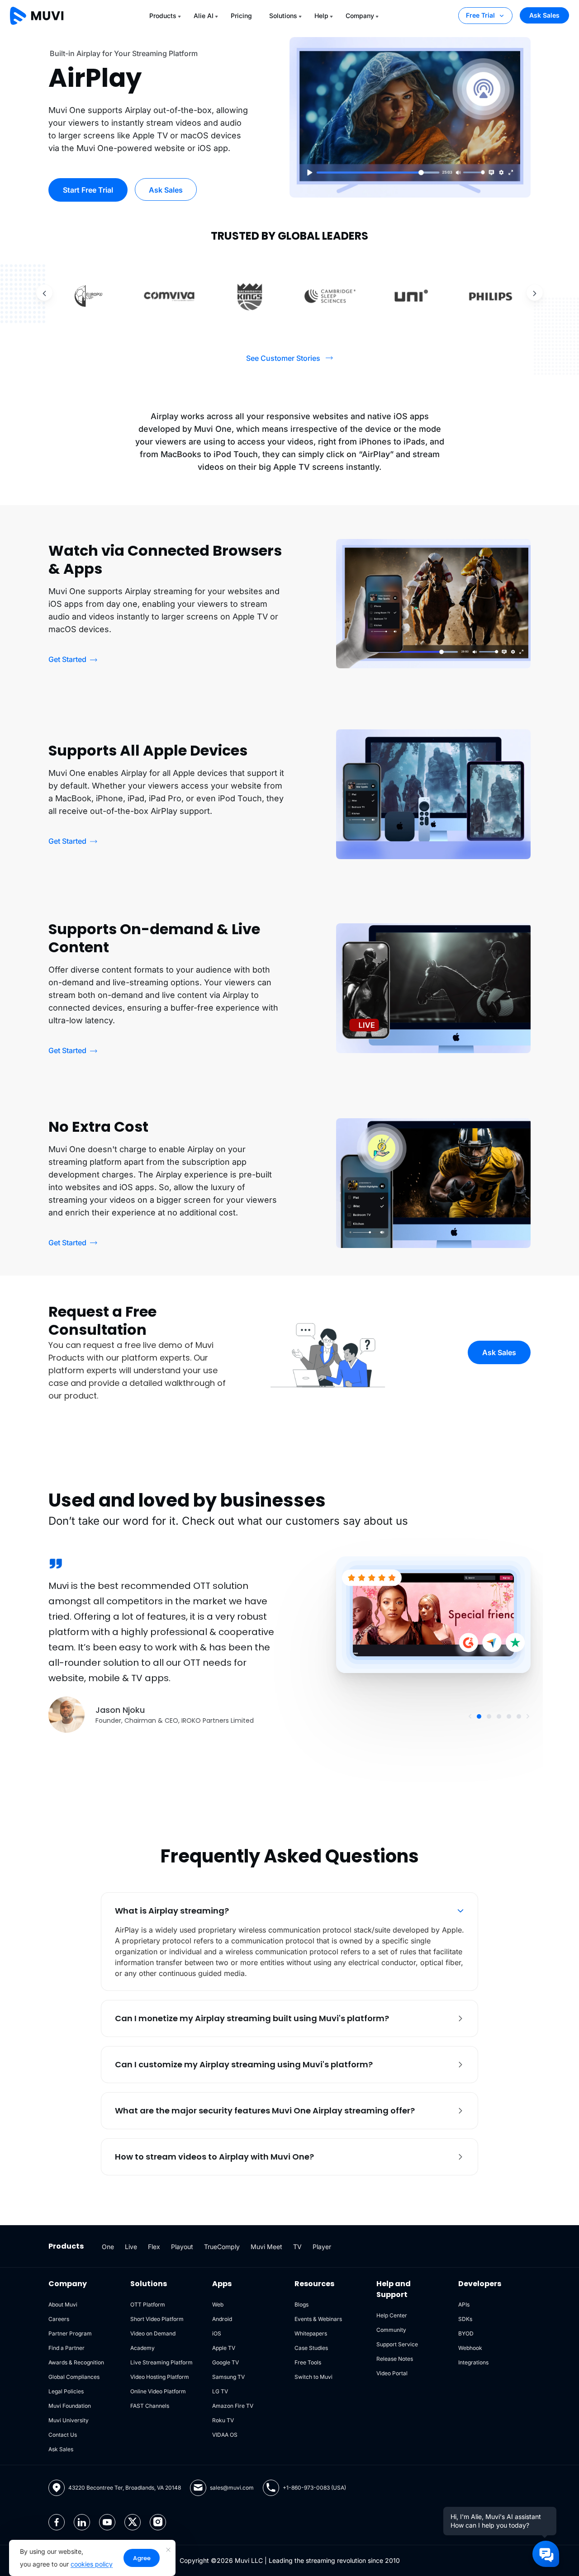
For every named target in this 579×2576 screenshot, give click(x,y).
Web (218, 2304)
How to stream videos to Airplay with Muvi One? (214, 2157)
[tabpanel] (289, 1645)
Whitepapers (311, 2333)
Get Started (67, 659)
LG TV (220, 2391)
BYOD (466, 2333)
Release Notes (395, 2359)
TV (297, 2247)
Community (391, 2330)
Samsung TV (228, 2377)
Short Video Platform (157, 2319)
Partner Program (70, 2333)
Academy (142, 2348)
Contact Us (63, 2435)
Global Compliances (74, 2377)
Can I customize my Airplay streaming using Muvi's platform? (244, 2064)
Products (163, 16)
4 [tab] (509, 1716)
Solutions (283, 16)
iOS (217, 2333)
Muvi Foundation (70, 2406)
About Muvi (63, 2304)
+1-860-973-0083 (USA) (314, 2488)
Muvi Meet (266, 2247)
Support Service (397, 2344)
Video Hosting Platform (160, 2377)
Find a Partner (66, 2348)
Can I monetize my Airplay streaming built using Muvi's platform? (252, 2018)
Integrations (473, 2362)
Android (222, 2319)
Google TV (225, 2362)
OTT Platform (148, 2304)
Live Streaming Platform (161, 2362)
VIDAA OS (225, 2435)
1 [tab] (479, 1716)
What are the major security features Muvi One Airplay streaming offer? (265, 2110)
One (108, 2247)
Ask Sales (544, 15)
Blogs (301, 2304)
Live (131, 2247)
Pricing (241, 16)
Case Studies (311, 2348)
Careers (59, 2319)
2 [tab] (489, 1716)
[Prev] (44, 293)
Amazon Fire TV (233, 2406)
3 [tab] (499, 1716)
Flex (154, 2247)
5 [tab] (519, 1716)
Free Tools (308, 2362)
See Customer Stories (283, 358)
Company (360, 16)
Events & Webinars (318, 2319)
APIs (464, 2304)
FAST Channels (150, 2406)
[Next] (535, 293)
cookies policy (92, 2564)
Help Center (392, 2315)
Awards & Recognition (76, 2362)
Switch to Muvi (313, 2377)
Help (321, 16)
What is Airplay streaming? (172, 1911)
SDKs (465, 2319)
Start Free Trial (88, 190)
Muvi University (69, 2420)
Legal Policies (66, 2391)
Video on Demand (153, 2333)
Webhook (470, 2348)
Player (322, 2247)
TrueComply (222, 2247)
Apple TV (224, 2348)
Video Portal (392, 2373)
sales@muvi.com (232, 2488)
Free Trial (480, 15)
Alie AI (204, 16)
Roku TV (223, 2420)
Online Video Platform (158, 2391)
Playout (182, 2247)
